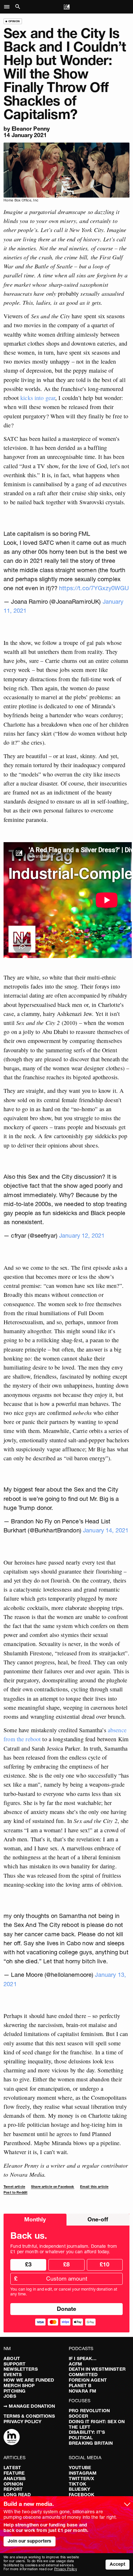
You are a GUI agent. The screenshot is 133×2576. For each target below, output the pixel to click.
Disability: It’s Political (87, 2435)
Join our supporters (30, 2541)
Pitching (15, 2391)
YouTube (80, 2468)
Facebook (82, 2495)
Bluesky (79, 2489)
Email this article (94, 2187)
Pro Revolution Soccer (89, 2413)
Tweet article (14, 2187)
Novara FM (82, 2391)
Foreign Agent (88, 2380)
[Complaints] (12, 2438)
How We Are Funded (29, 2380)
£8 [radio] (66, 2264)
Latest (12, 2468)
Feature (14, 2473)
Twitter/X (81, 2478)
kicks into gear (38, 398)
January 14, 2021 (106, 1530)
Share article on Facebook (53, 2187)
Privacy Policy (22, 2422)
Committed (83, 2375)
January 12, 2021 (82, 1236)
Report (13, 2489)
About (12, 2358)
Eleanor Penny (31, 129)
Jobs (10, 2396)
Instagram (83, 2473)
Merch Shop (19, 2385)
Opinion (13, 2484)
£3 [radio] (28, 2264)
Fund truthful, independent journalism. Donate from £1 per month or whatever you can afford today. (64, 2249)
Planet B (80, 2385)
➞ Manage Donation (29, 2406)
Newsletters (21, 2369)
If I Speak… (83, 2358)
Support (15, 2364)
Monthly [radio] (35, 2219)
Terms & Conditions (29, 2416)
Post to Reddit (15, 2193)
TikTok (77, 2484)
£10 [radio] (105, 2264)
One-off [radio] (98, 2219)
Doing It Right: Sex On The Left (97, 2424)
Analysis (15, 2478)
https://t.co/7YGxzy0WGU (94, 588)
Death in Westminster (97, 2369)
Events (13, 2375)
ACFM (76, 2364)
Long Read (17, 2495)
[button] (9, 7)
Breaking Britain (91, 2443)
